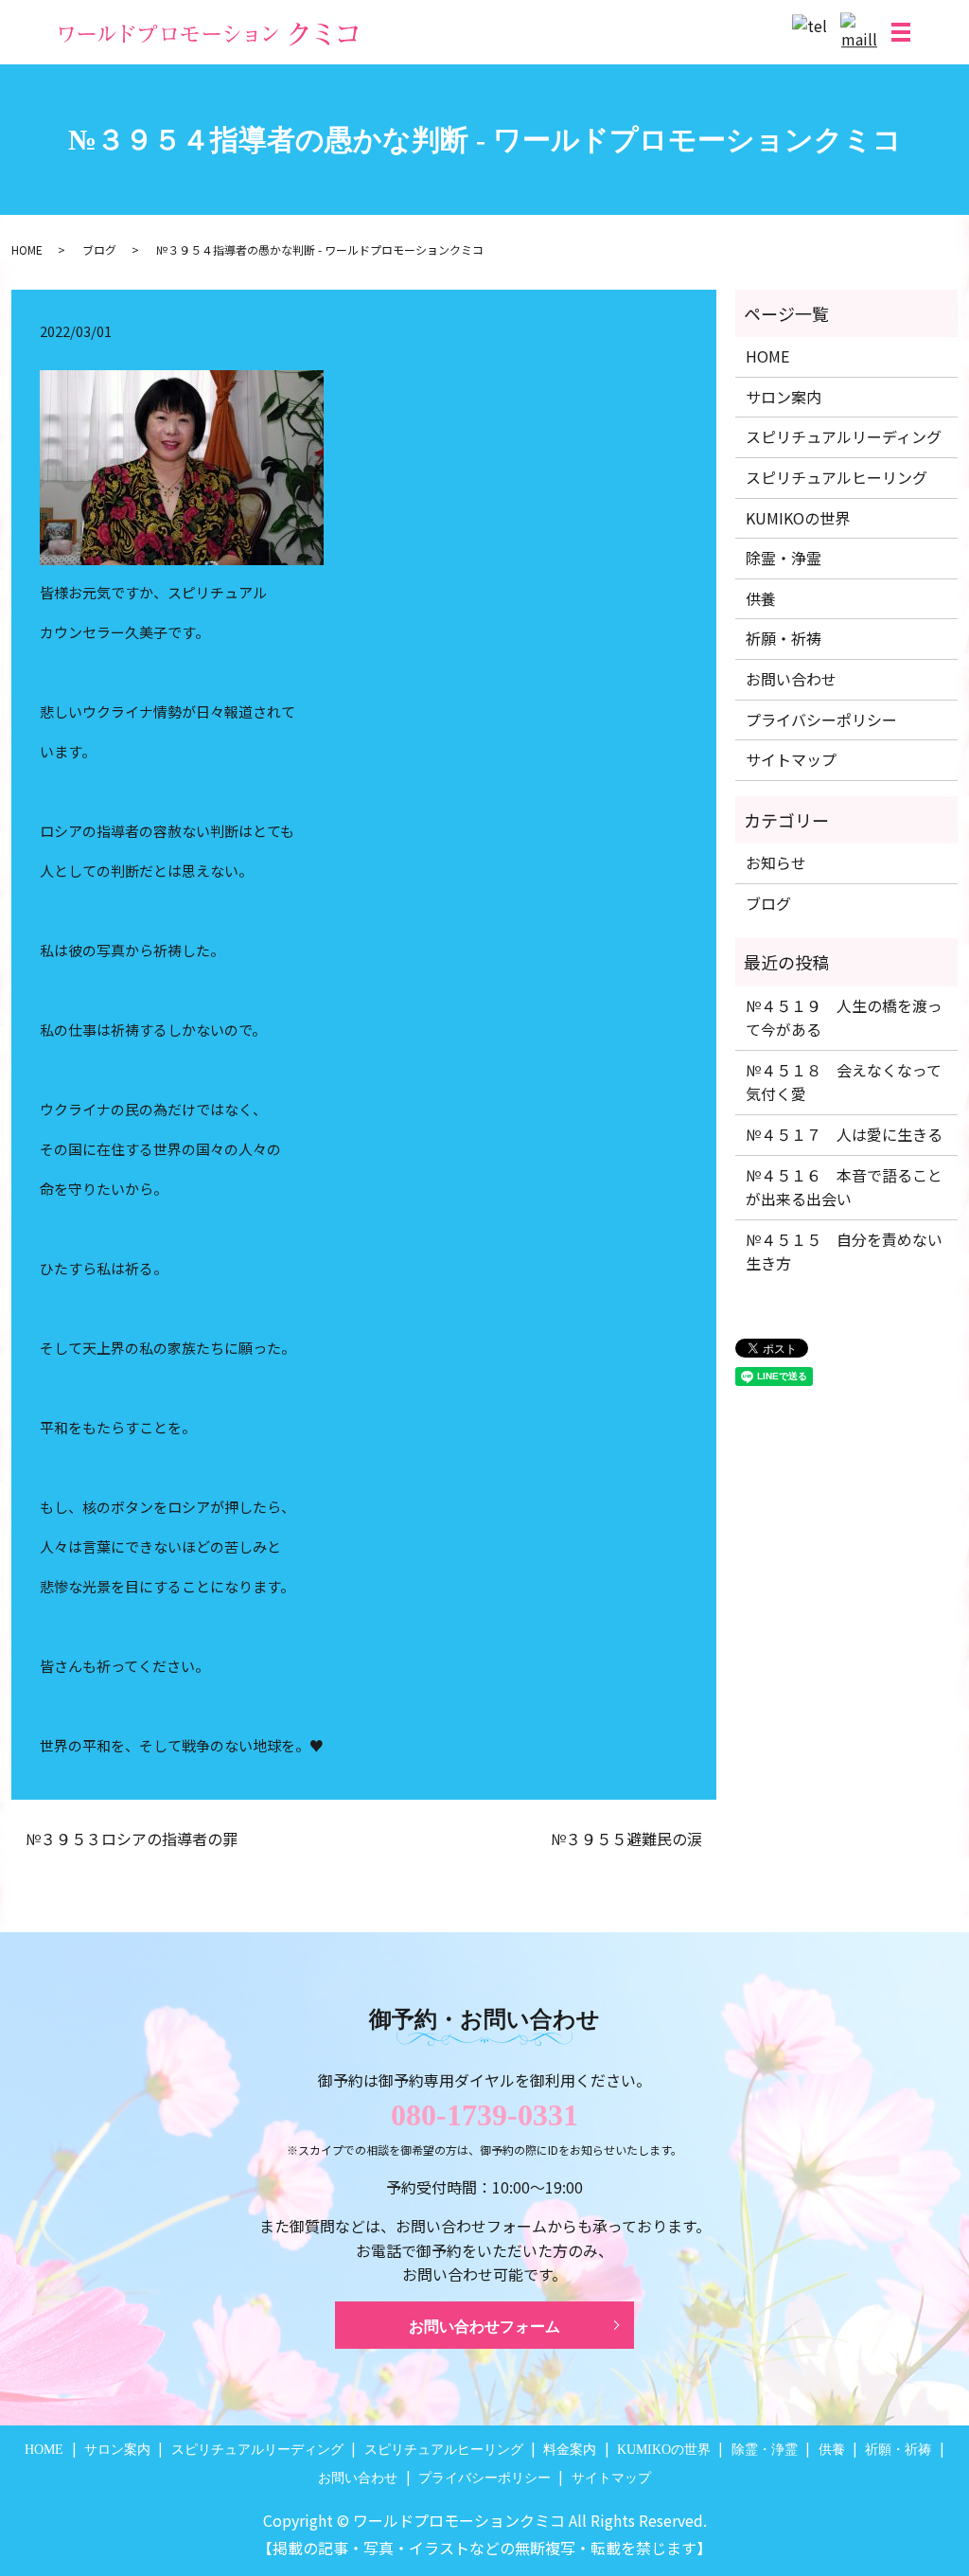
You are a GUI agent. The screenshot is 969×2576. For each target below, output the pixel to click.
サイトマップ (791, 759)
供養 (761, 598)
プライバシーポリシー (821, 720)
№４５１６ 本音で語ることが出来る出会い (844, 1187)
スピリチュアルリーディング (844, 436)
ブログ (99, 249)
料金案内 (570, 2450)
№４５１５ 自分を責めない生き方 (844, 1252)
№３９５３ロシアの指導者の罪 (132, 1839)
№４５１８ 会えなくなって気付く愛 (844, 1082)
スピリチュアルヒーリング (837, 477)
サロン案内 (784, 397)
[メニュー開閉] (901, 32)
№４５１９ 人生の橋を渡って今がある (844, 1018)
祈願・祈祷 (784, 638)
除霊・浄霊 (784, 558)
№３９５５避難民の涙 (626, 1839)
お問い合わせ (791, 679)
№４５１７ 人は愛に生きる (844, 1134)
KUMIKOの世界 (798, 518)
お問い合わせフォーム (484, 2327)
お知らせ (776, 862)
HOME (27, 249)
